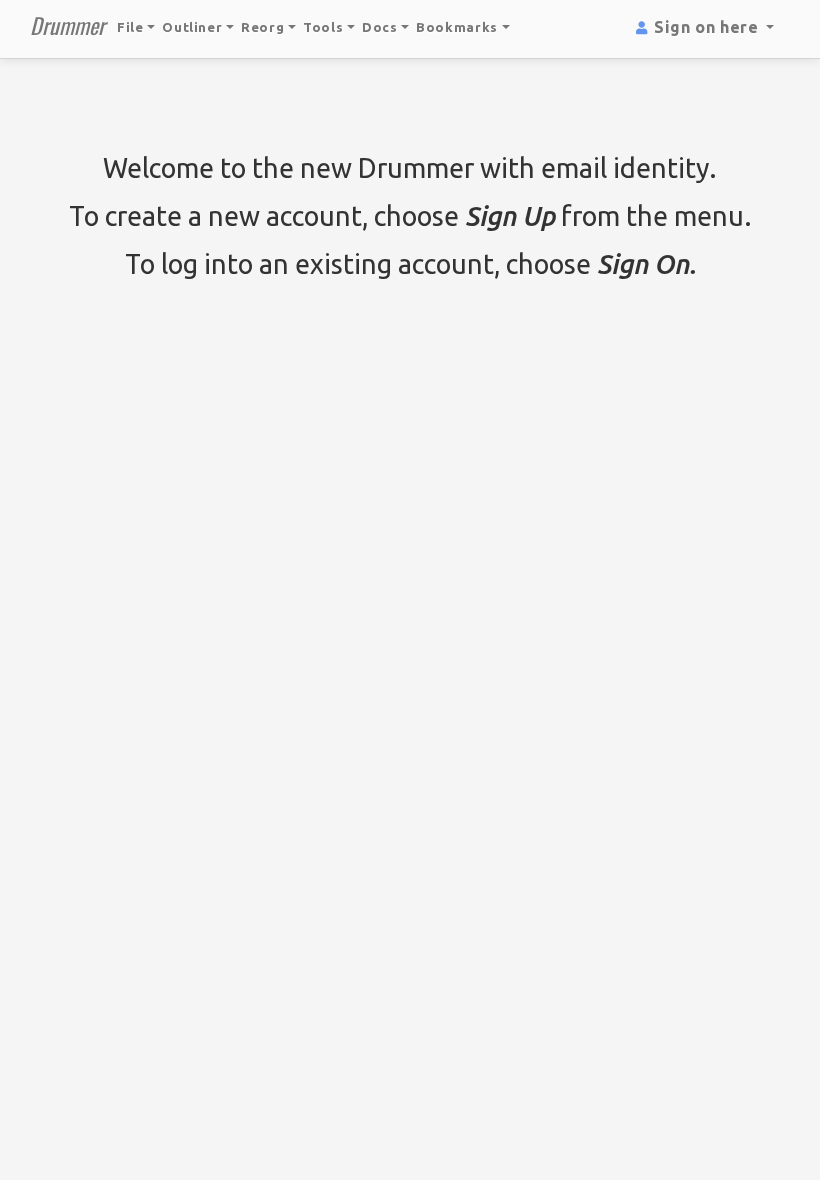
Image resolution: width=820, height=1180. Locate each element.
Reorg (264, 27)
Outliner (194, 27)
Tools (325, 27)
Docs (380, 27)
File (132, 27)
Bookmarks (459, 27)
